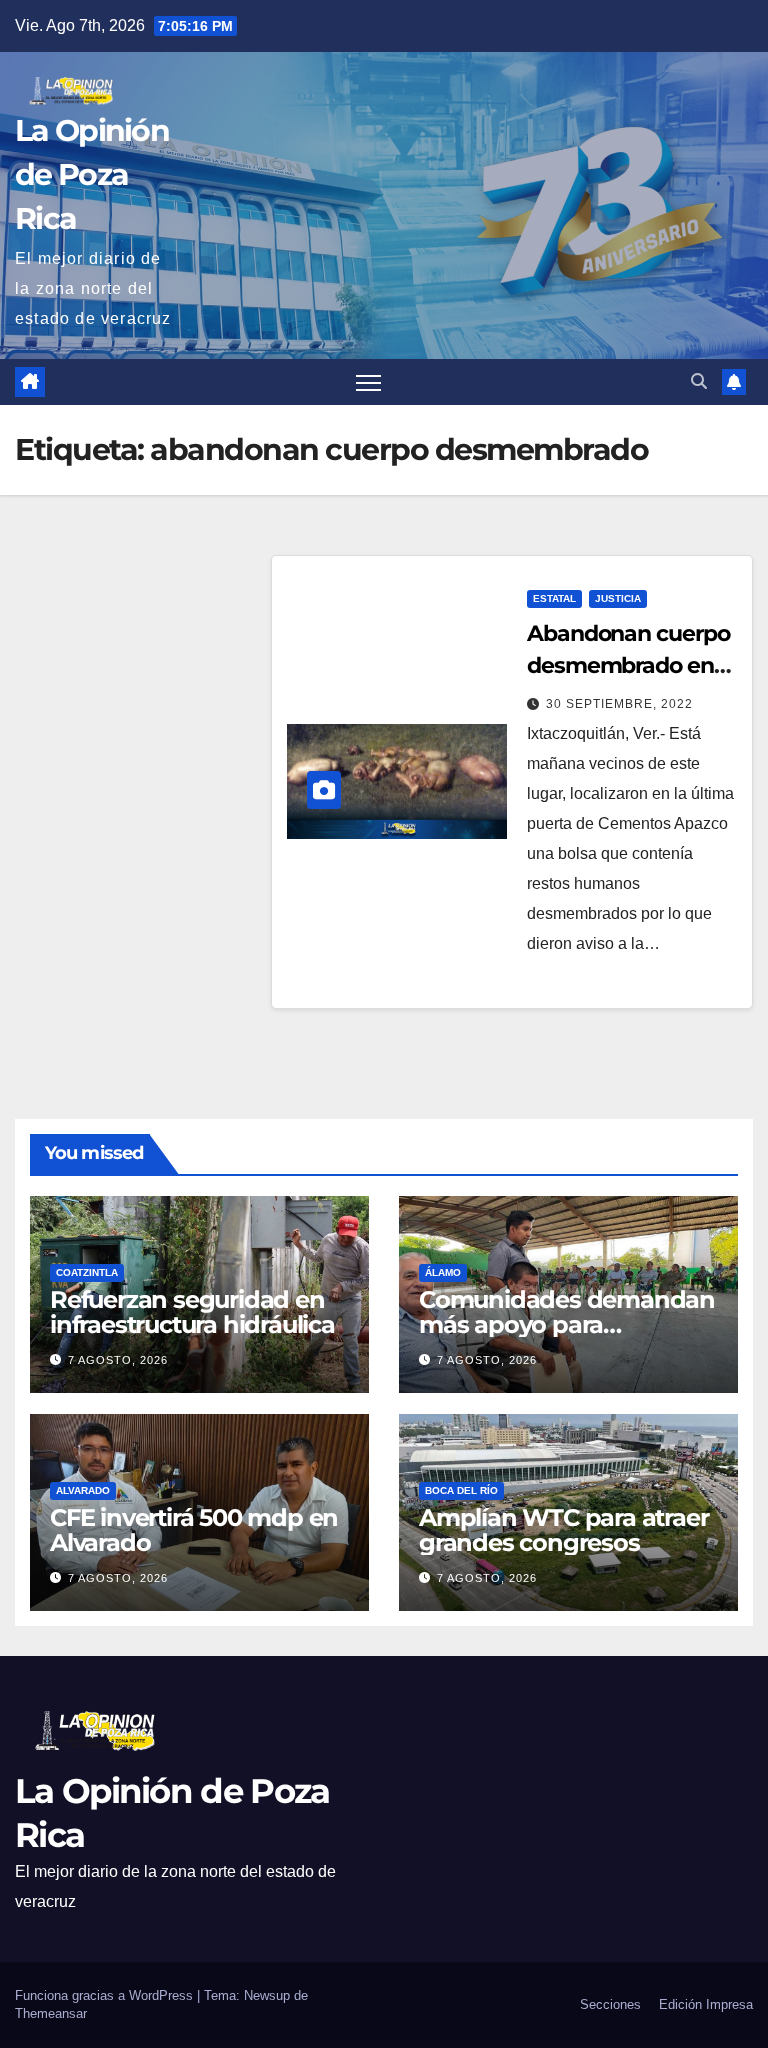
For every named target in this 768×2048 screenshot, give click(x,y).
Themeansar (51, 2013)
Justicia (618, 598)
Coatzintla (87, 1272)
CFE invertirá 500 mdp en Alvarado (194, 1530)
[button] (699, 381)
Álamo (443, 1272)
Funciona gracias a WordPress (106, 1995)
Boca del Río (461, 1490)
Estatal (554, 598)
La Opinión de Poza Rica (92, 174)
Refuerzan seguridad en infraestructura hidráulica (192, 1312)
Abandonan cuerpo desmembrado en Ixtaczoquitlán (628, 665)
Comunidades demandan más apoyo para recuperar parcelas (567, 1324)
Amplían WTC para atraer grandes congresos (563, 1530)
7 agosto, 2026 (118, 1360)
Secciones (610, 2004)
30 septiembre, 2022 (619, 704)
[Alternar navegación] (368, 382)
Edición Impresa (706, 2004)
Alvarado (83, 1490)
